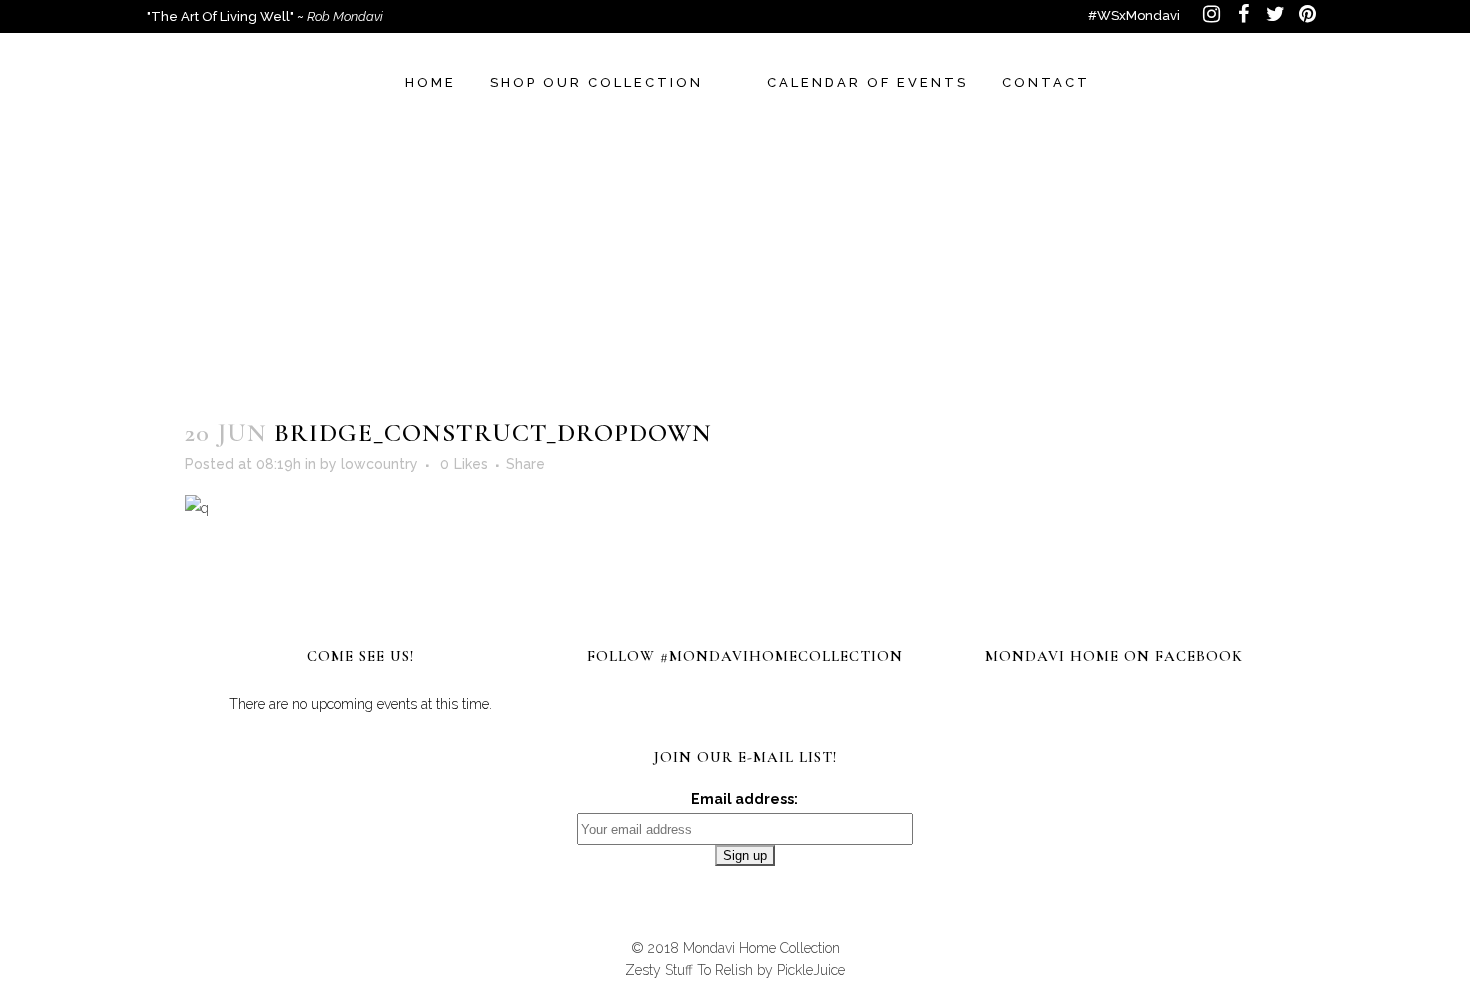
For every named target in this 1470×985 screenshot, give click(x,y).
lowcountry (379, 464)
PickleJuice (811, 970)
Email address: (744, 799)
